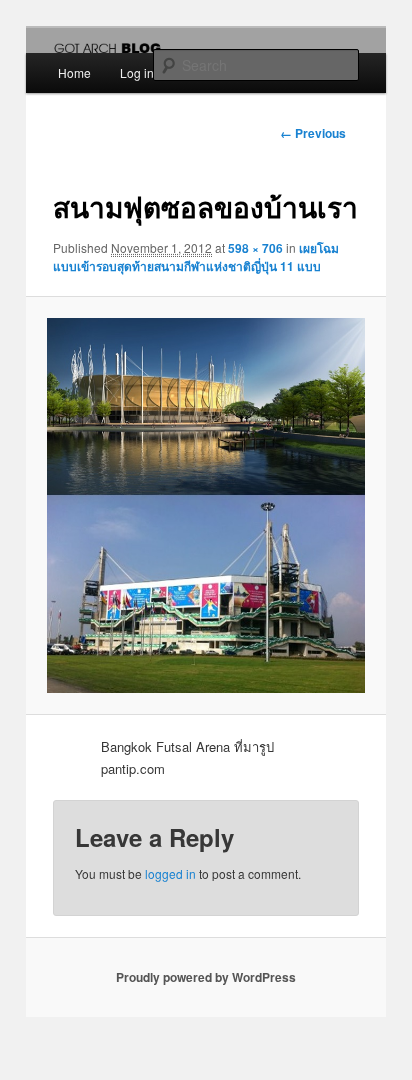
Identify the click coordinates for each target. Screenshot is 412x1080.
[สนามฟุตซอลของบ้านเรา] (205, 505)
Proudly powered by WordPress (206, 977)
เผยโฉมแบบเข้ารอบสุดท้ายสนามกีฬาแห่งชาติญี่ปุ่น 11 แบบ (196, 257)
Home (74, 72)
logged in (170, 873)
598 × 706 (255, 248)
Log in (137, 72)
